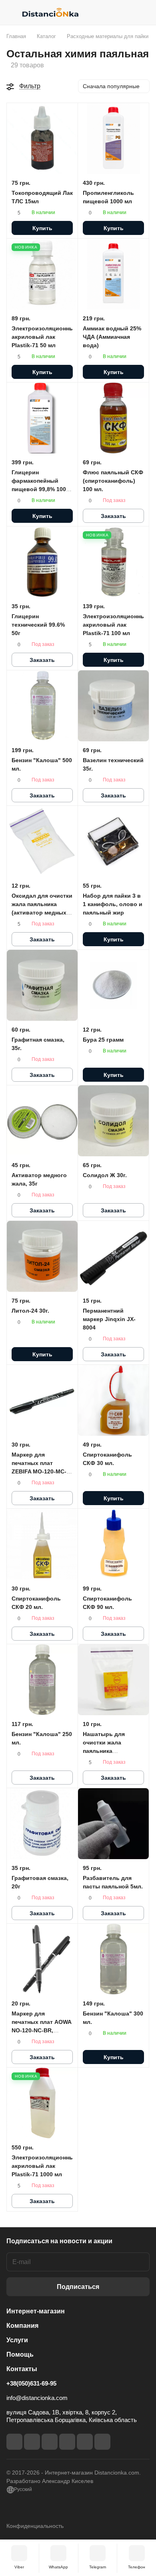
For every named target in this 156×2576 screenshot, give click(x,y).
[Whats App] (102, 2442)
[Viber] (85, 2442)
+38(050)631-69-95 (31, 2383)
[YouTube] (67, 2442)
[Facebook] (14, 2442)
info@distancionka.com (37, 2398)
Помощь (20, 2354)
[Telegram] (50, 2442)
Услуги (17, 2340)
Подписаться (78, 2287)
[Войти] (128, 12)
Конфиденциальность (35, 2526)
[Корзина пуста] (143, 12)
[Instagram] (32, 2442)
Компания (22, 2326)
